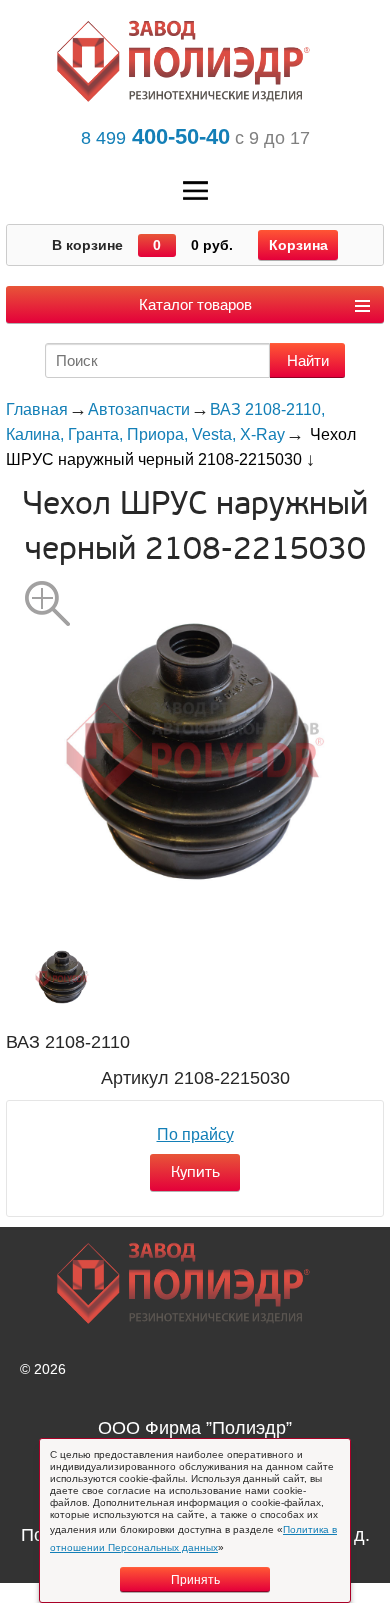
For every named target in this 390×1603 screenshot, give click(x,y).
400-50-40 (155, 136)
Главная (37, 409)
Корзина (298, 245)
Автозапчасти (139, 409)
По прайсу (195, 1134)
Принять (195, 1580)
